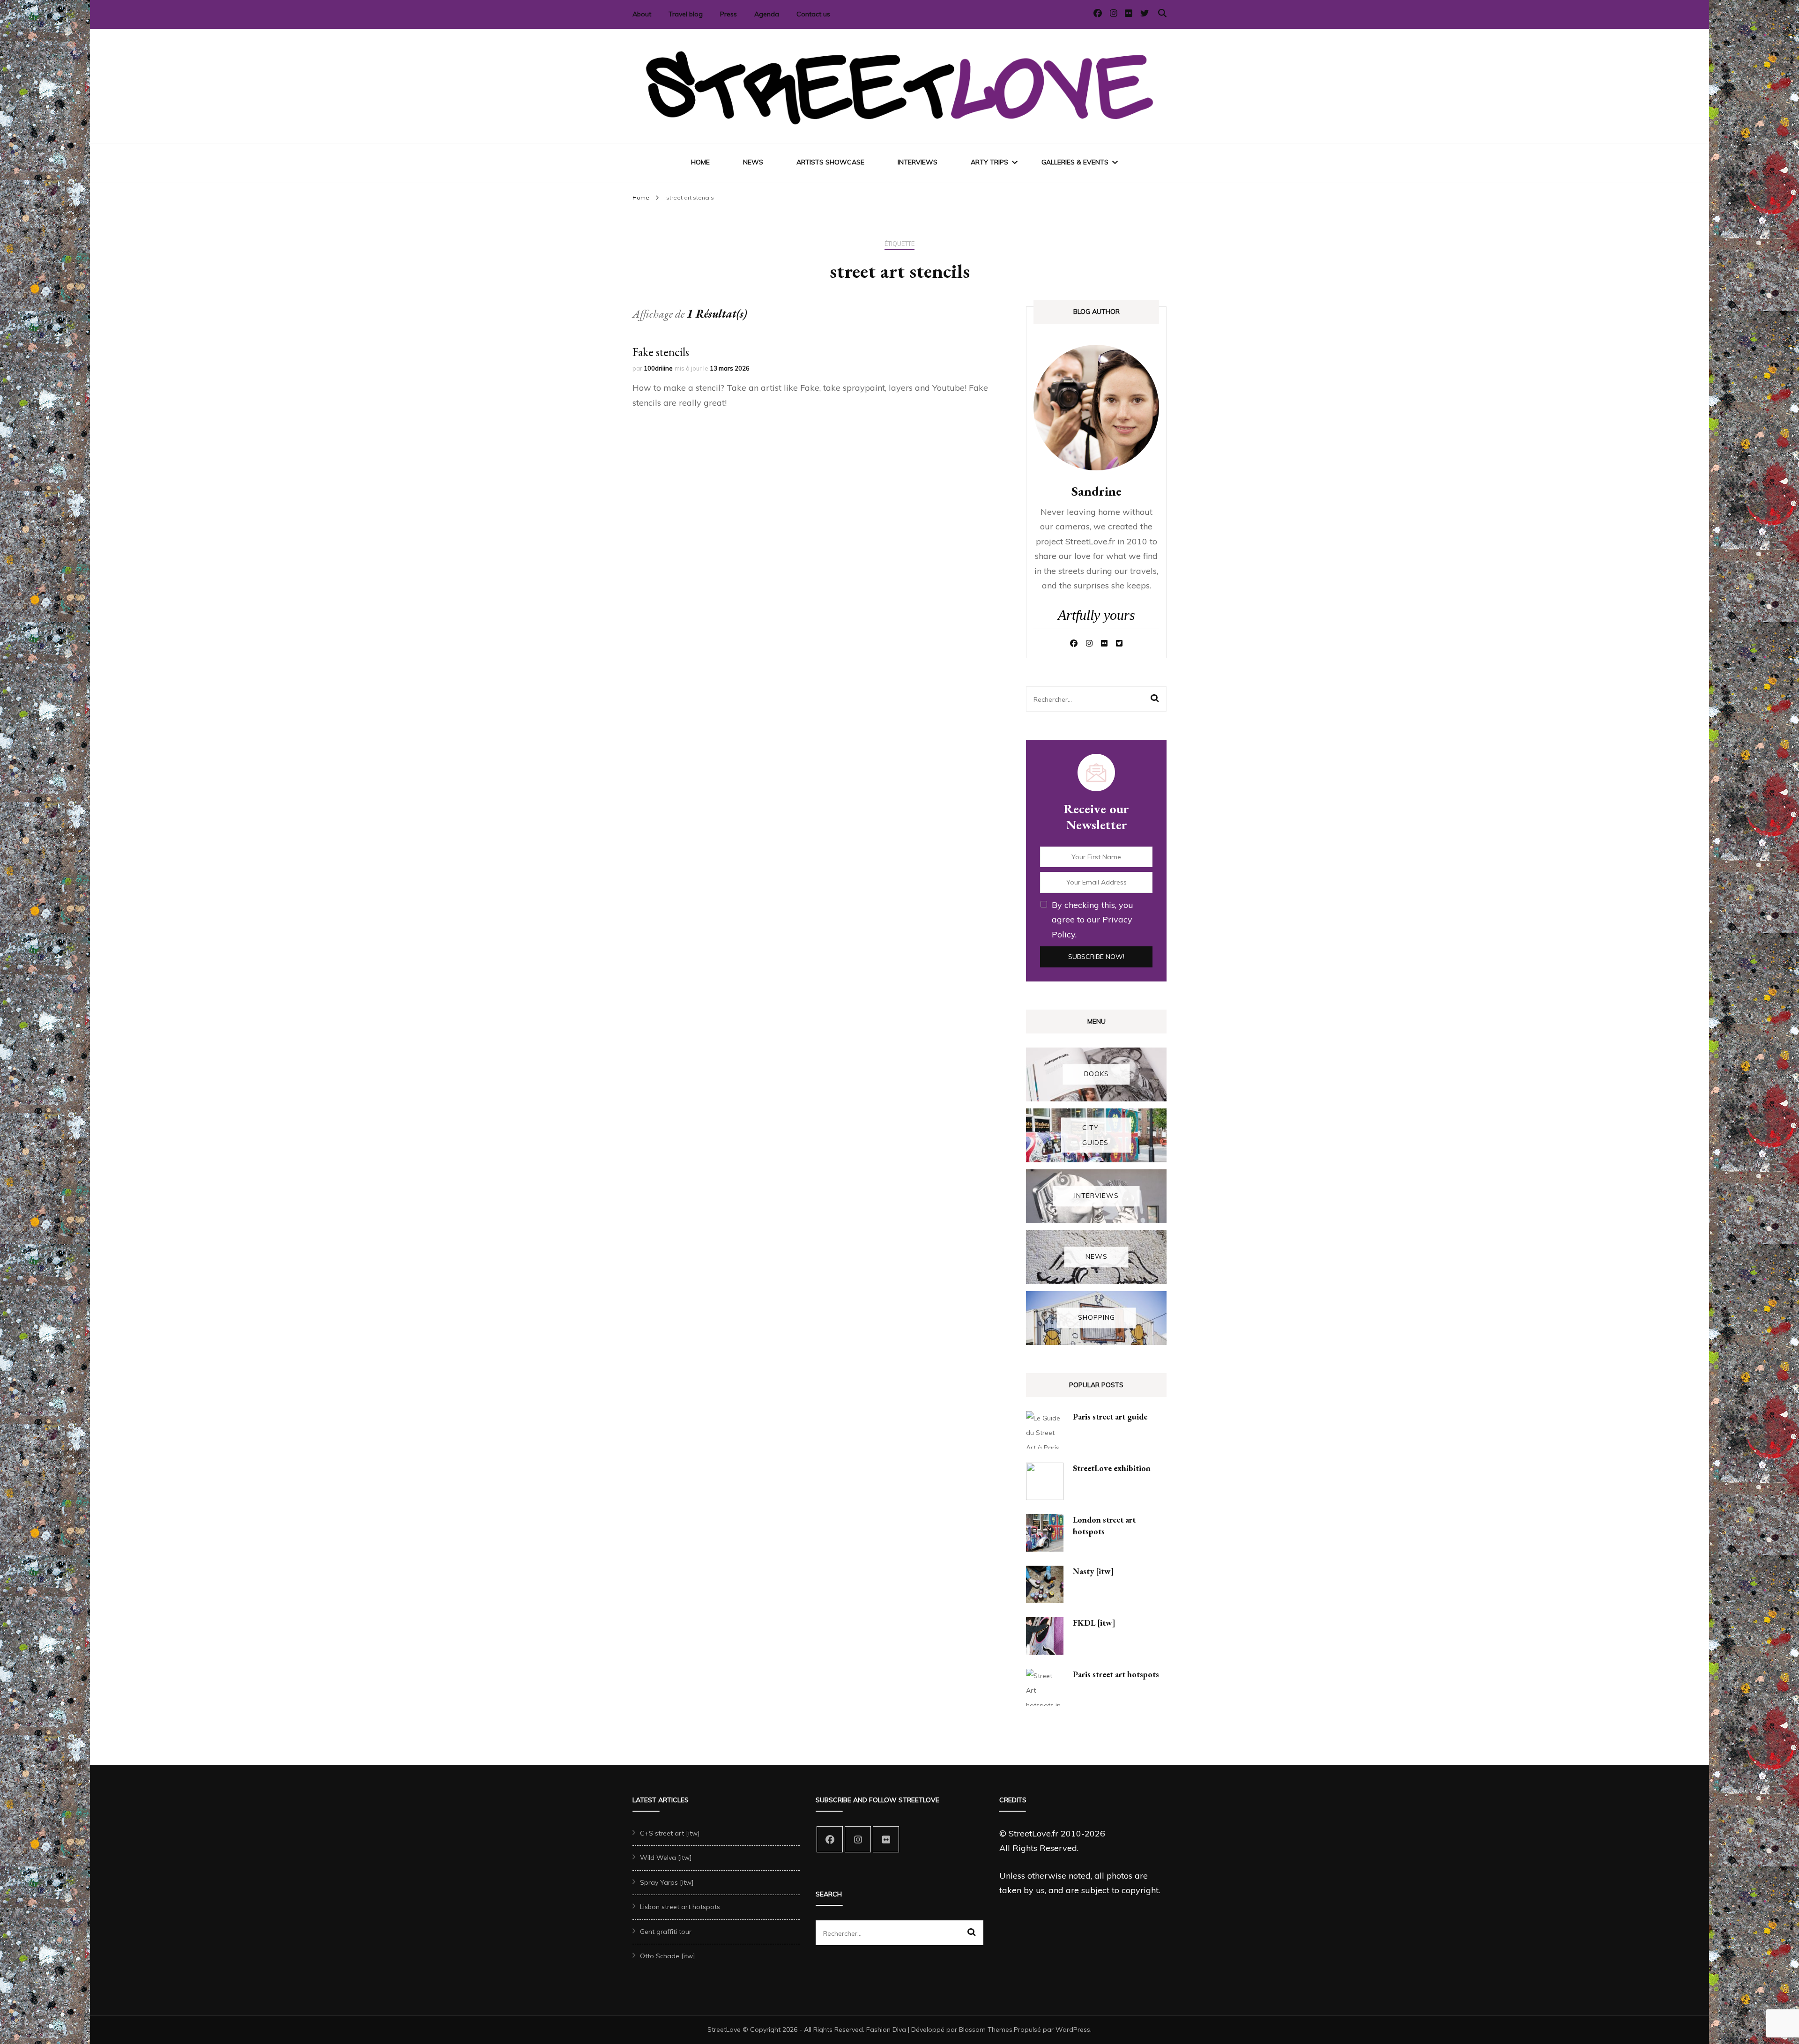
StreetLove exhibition (1112, 1468)
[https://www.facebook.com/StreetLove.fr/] (830, 1839)
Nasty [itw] (1093, 1571)
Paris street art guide (1110, 1416)
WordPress (1073, 2029)
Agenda (767, 14)
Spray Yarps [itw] (667, 1882)
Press (729, 14)
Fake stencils (661, 352)
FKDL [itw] (1094, 1623)
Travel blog (686, 14)
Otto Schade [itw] (668, 1956)
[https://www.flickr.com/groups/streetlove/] (886, 1839)
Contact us (813, 14)
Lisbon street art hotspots (680, 1907)
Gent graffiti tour (666, 1932)
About (642, 14)
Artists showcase (830, 162)
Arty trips (989, 162)
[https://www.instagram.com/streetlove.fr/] (858, 1839)
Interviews (918, 162)
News (753, 162)
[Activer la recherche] (1162, 13)
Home (700, 162)
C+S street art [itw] (670, 1833)
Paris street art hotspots (1116, 1674)
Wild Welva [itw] (666, 1858)
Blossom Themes (986, 2029)
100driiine (658, 368)
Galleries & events (1075, 162)
